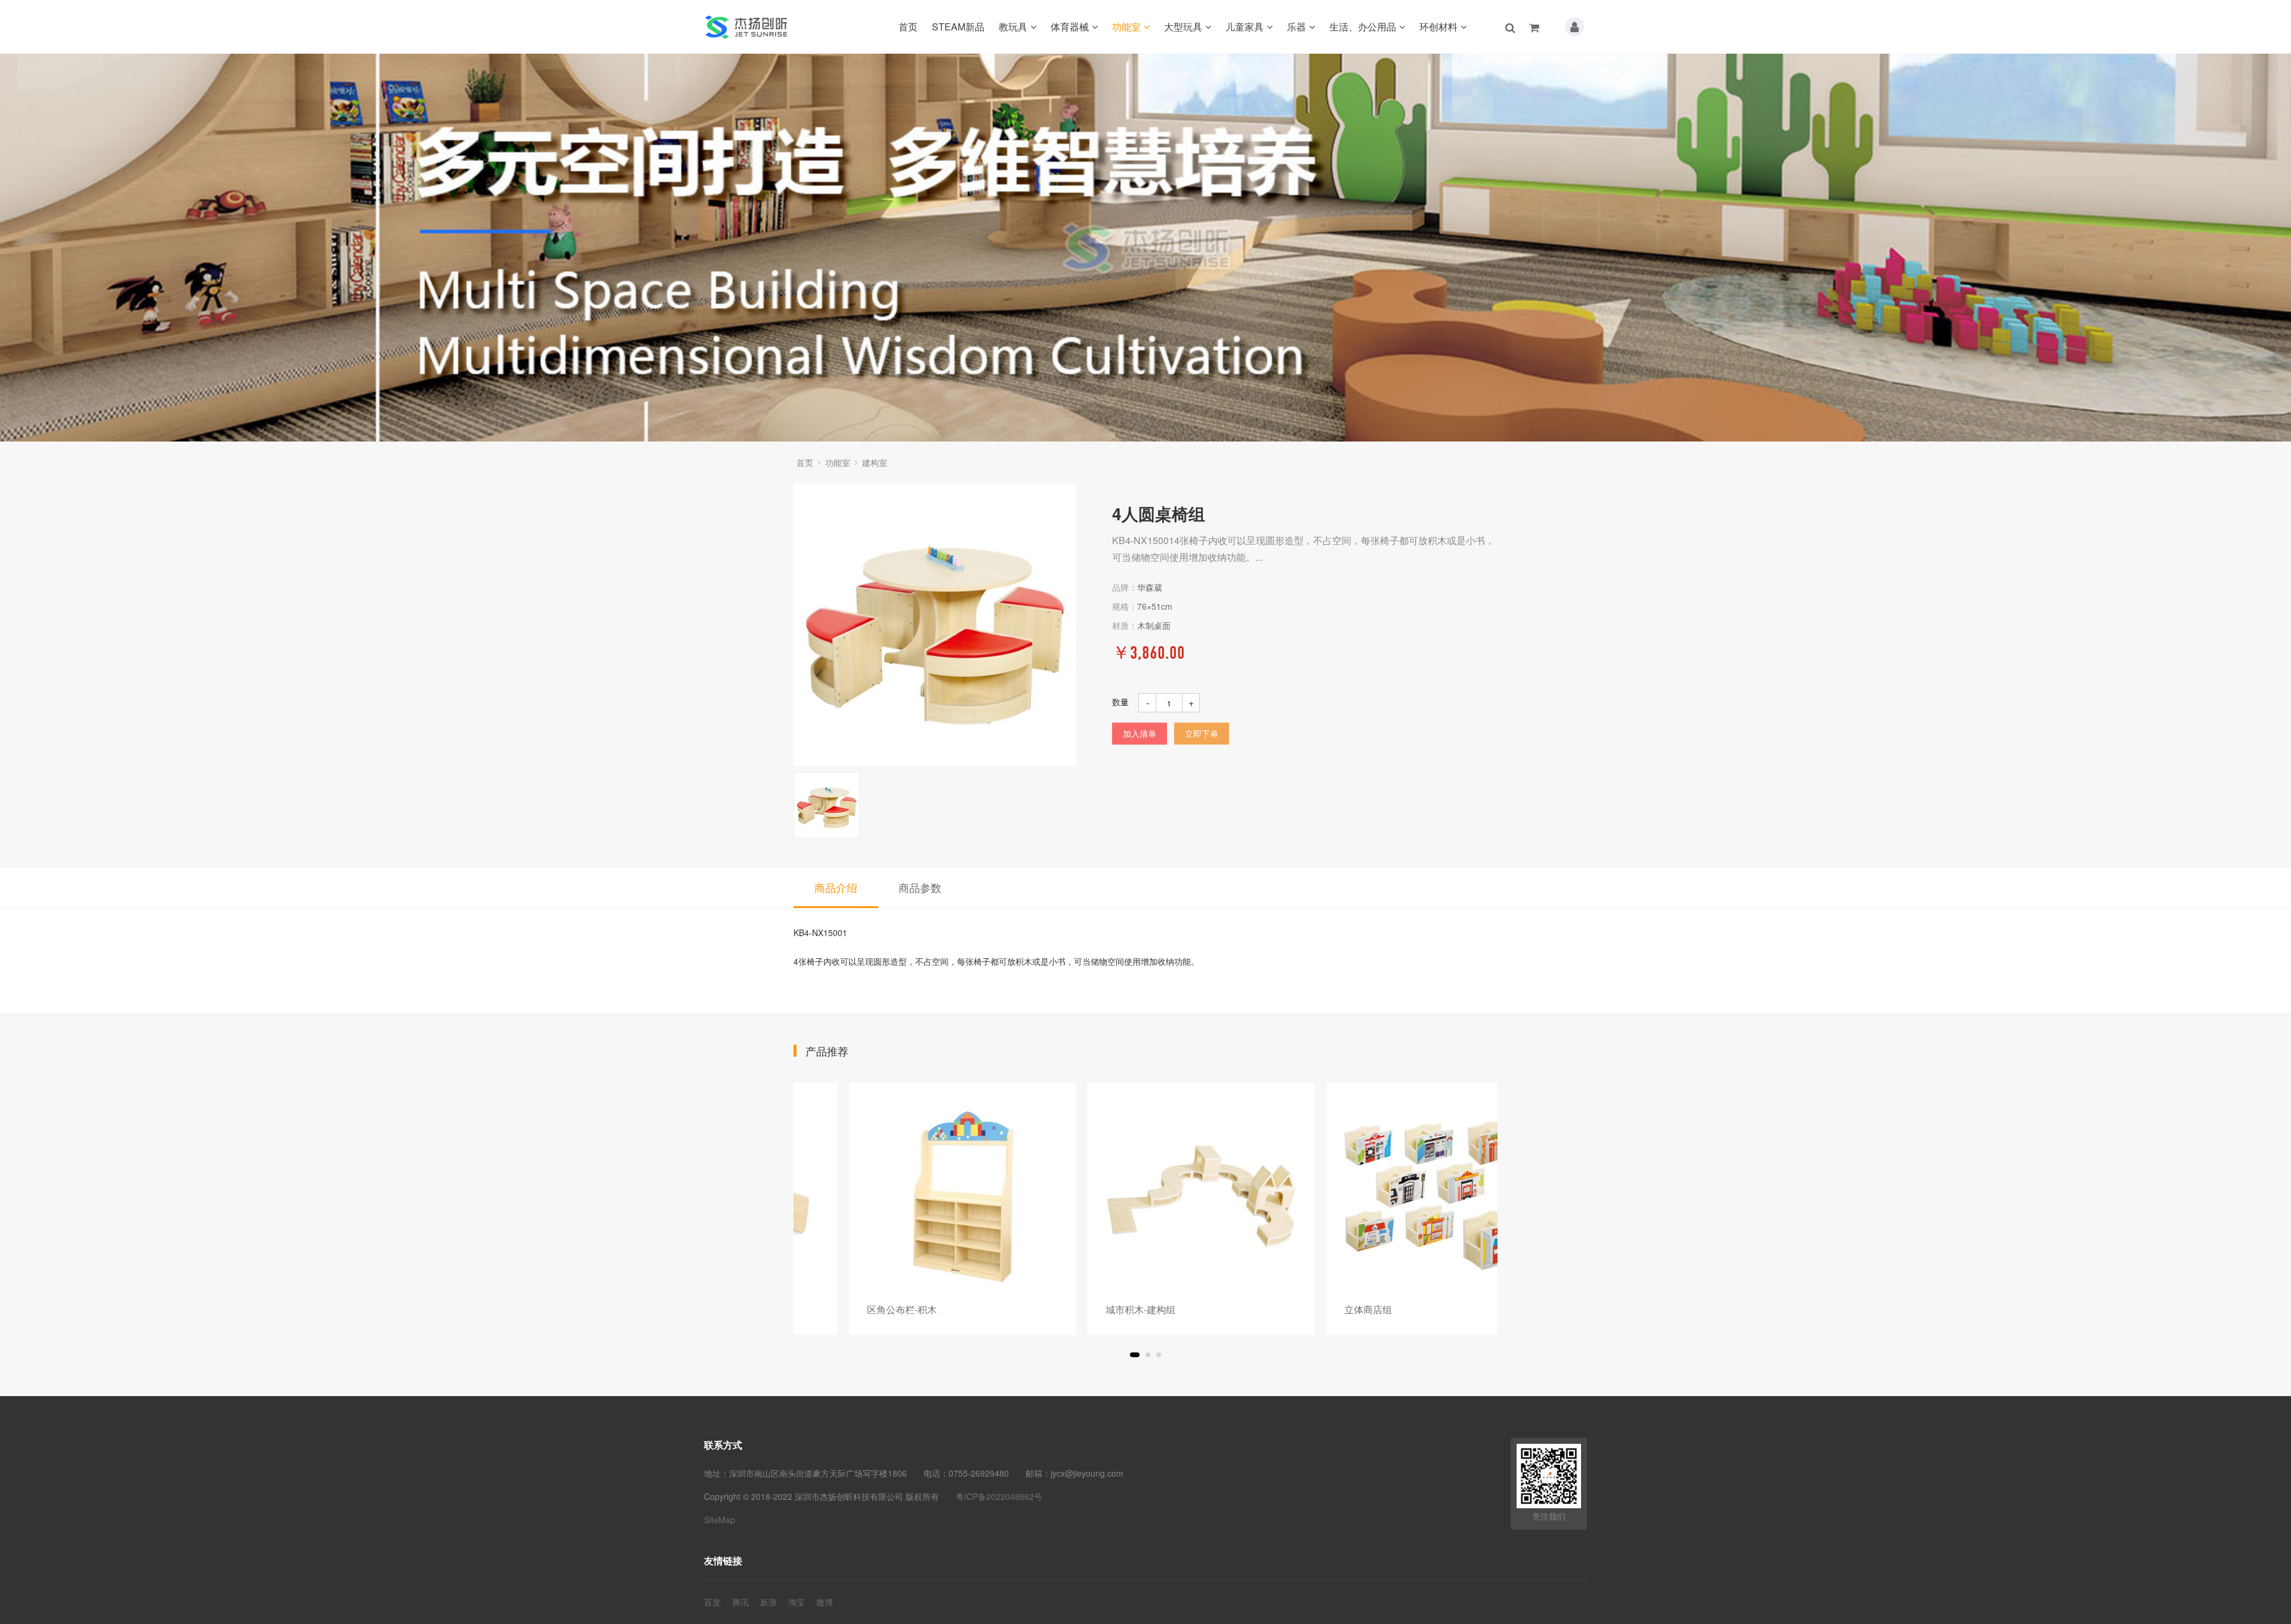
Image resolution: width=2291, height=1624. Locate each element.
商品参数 (920, 887)
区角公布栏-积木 (846, 1309)
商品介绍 (836, 887)
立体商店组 (1313, 1309)
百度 (712, 1602)
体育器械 (1070, 27)
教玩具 (1013, 27)
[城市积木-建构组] (1145, 1196)
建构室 (875, 462)
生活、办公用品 (1363, 27)
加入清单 (1140, 733)
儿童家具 (1245, 27)
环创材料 (1438, 27)
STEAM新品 (958, 27)
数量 (1120, 702)
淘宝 (796, 1602)
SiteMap (720, 1520)
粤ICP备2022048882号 (999, 1496)
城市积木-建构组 (1085, 1309)
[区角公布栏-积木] (907, 1196)
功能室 (1126, 27)
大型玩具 (1183, 27)
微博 (825, 1602)
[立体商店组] (1384, 1196)
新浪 (768, 1602)
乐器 (1296, 27)
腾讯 (740, 1602)
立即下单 (1202, 733)
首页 (908, 27)
